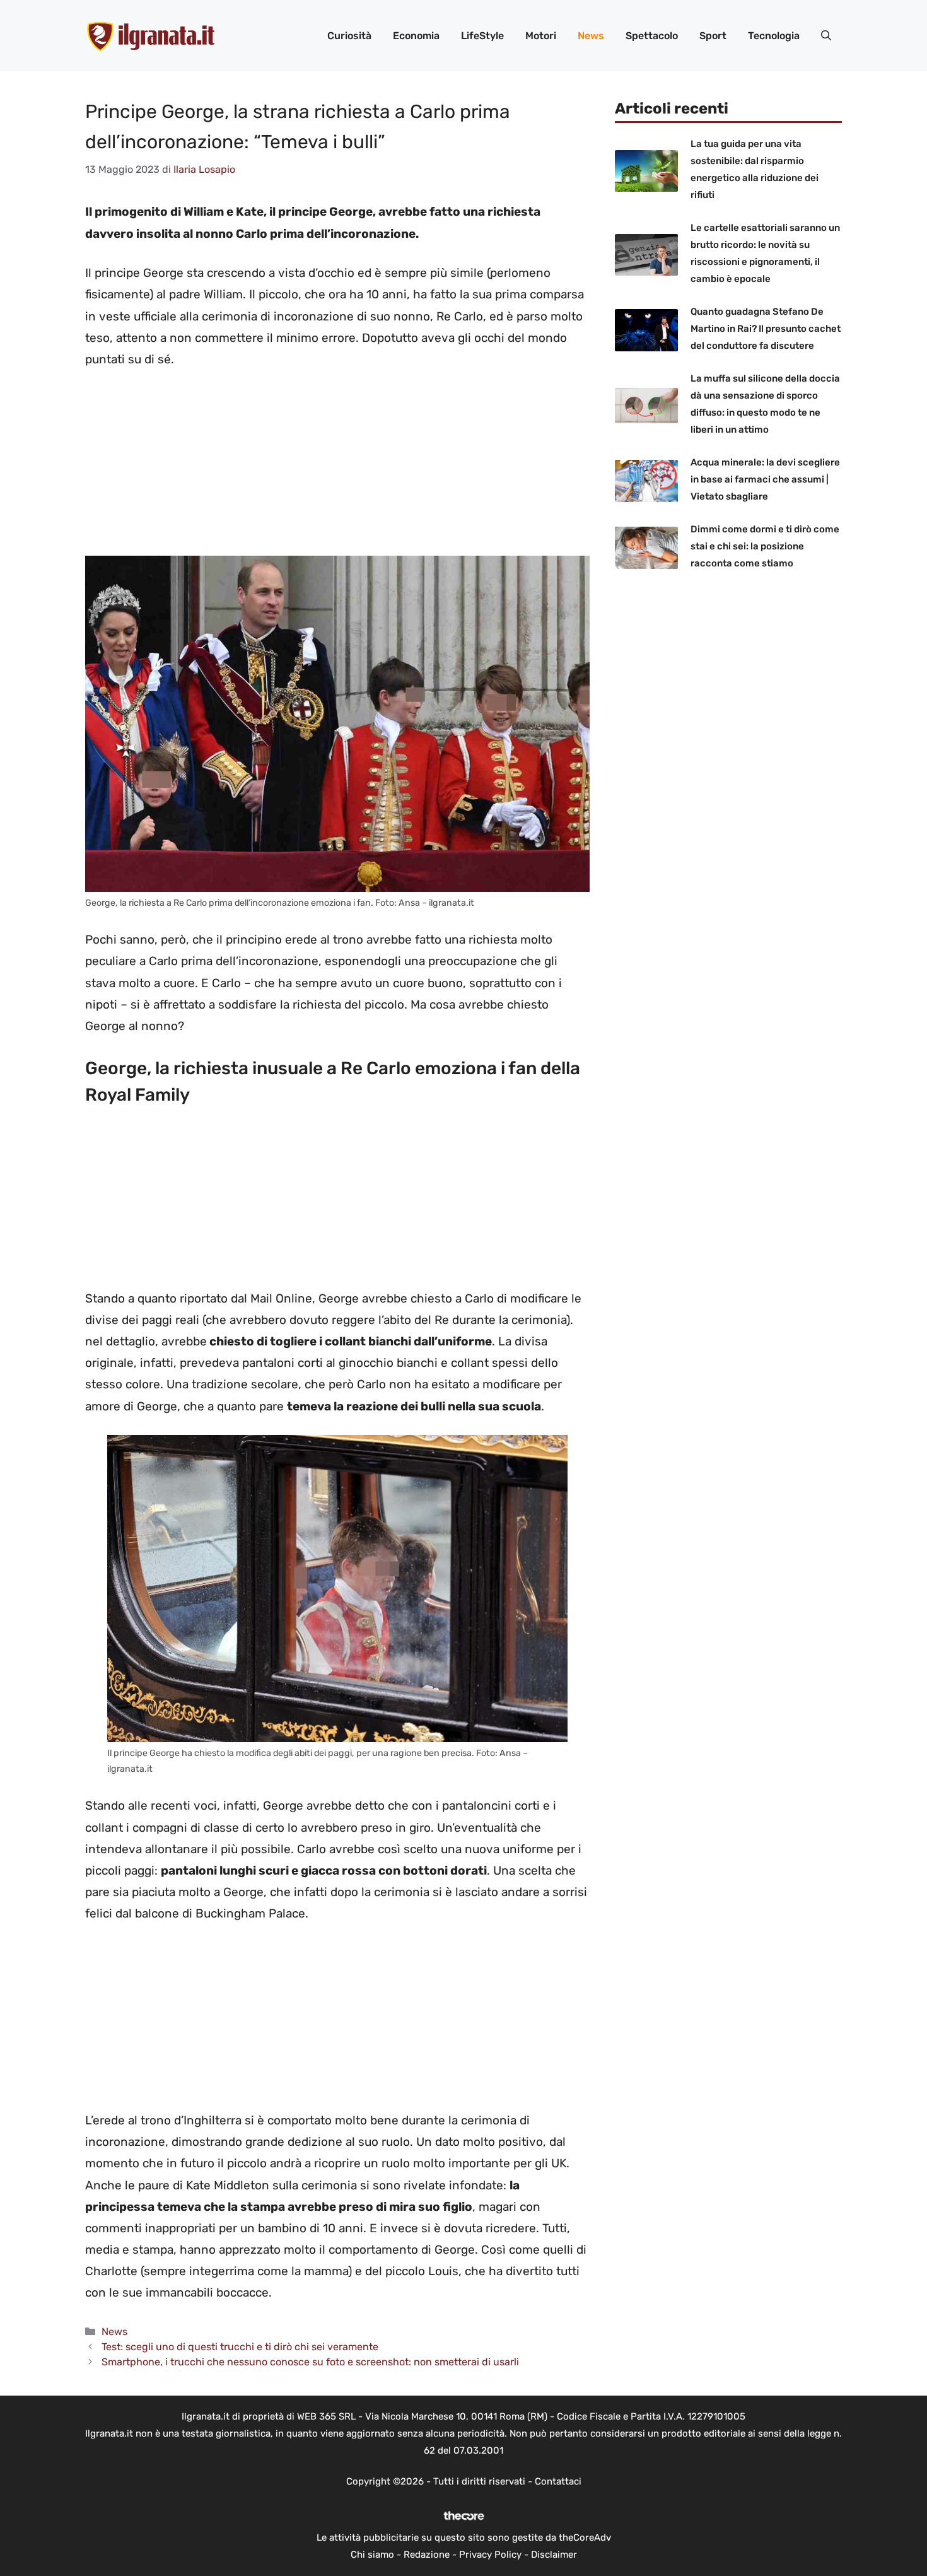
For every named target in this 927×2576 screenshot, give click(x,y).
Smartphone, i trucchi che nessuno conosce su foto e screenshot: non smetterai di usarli (310, 2362)
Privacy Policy (490, 2555)
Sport (713, 36)
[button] (826, 36)
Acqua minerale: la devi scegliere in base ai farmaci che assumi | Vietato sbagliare (765, 479)
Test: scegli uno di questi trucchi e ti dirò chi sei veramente (240, 2347)
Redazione (427, 2555)
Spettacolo (652, 36)
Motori (541, 36)
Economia (416, 36)
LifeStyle (482, 36)
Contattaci (558, 2481)
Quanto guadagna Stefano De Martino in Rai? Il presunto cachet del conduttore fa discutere (766, 329)
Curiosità (349, 36)
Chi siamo (372, 2555)
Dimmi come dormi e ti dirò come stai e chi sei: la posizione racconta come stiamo (765, 546)
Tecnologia (774, 36)
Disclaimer (554, 2555)
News (591, 36)
